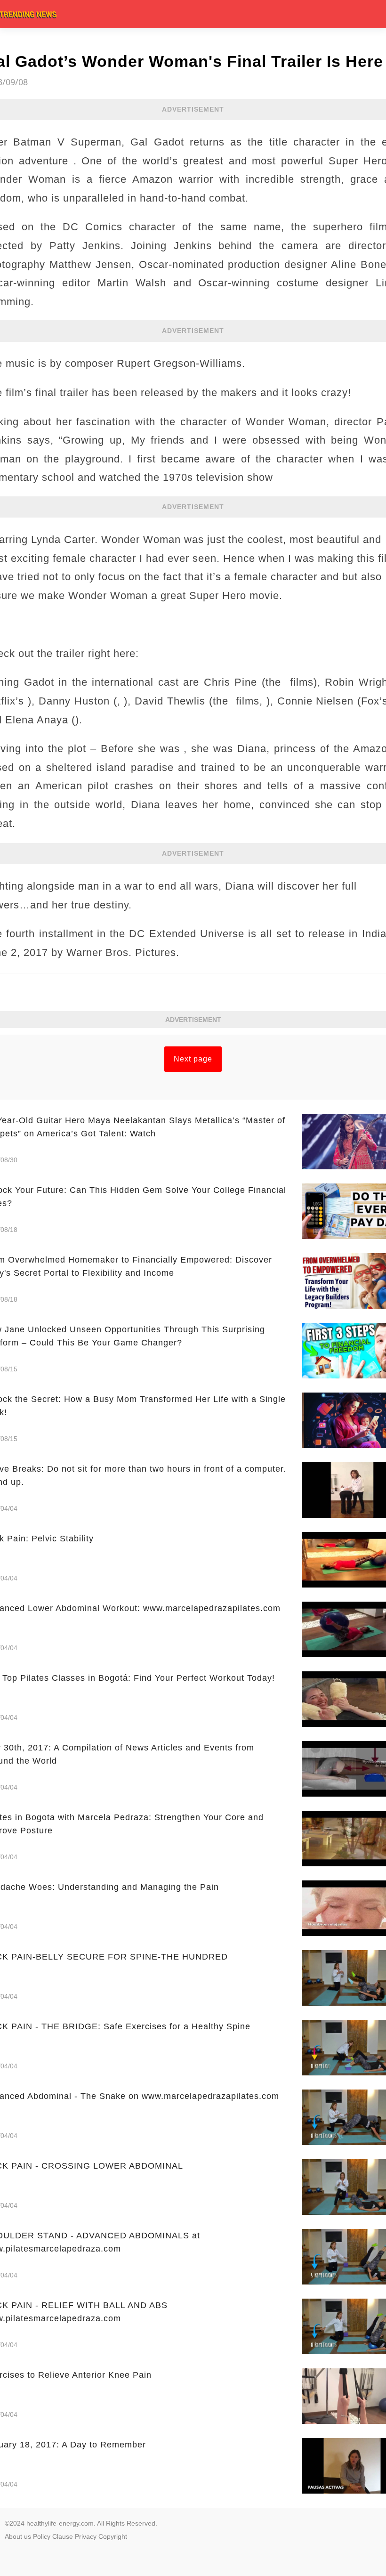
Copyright (113, 2536)
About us (18, 2536)
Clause (63, 2536)
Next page (193, 1059)
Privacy (86, 2536)
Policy (42, 2536)
